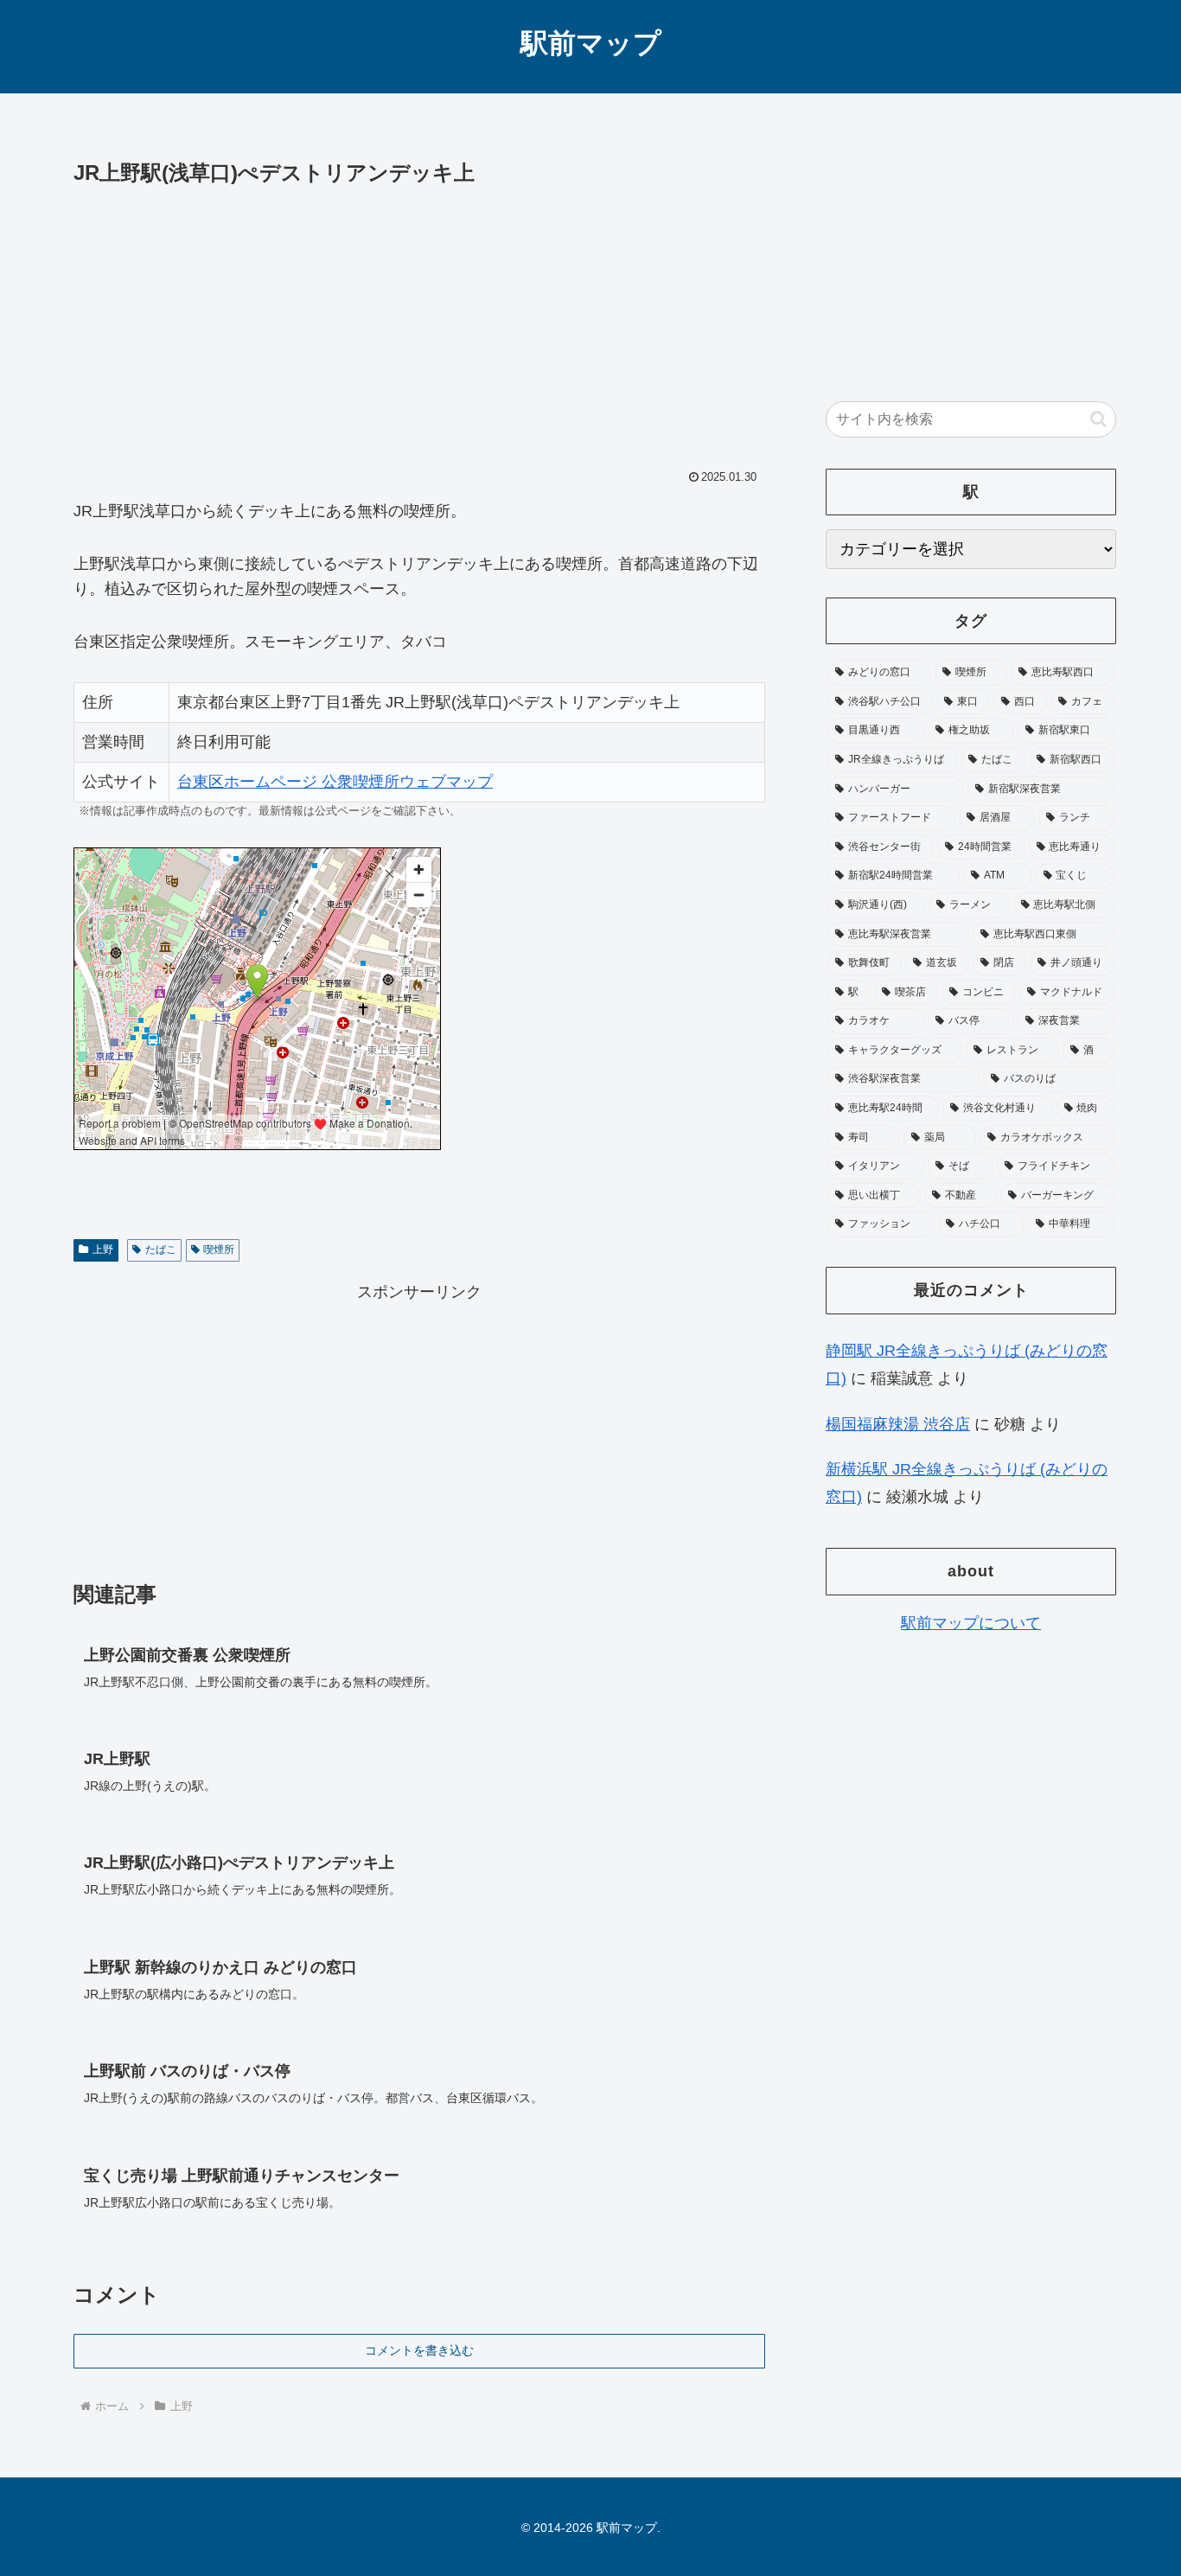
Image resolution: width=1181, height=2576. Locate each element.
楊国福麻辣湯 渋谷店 (898, 1424)
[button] (1098, 419)
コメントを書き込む (419, 2350)
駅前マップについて (971, 1623)
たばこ (161, 1250)
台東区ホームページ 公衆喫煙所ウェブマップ (335, 782)
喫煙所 (219, 1250)
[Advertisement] (419, 321)
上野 (103, 1250)
